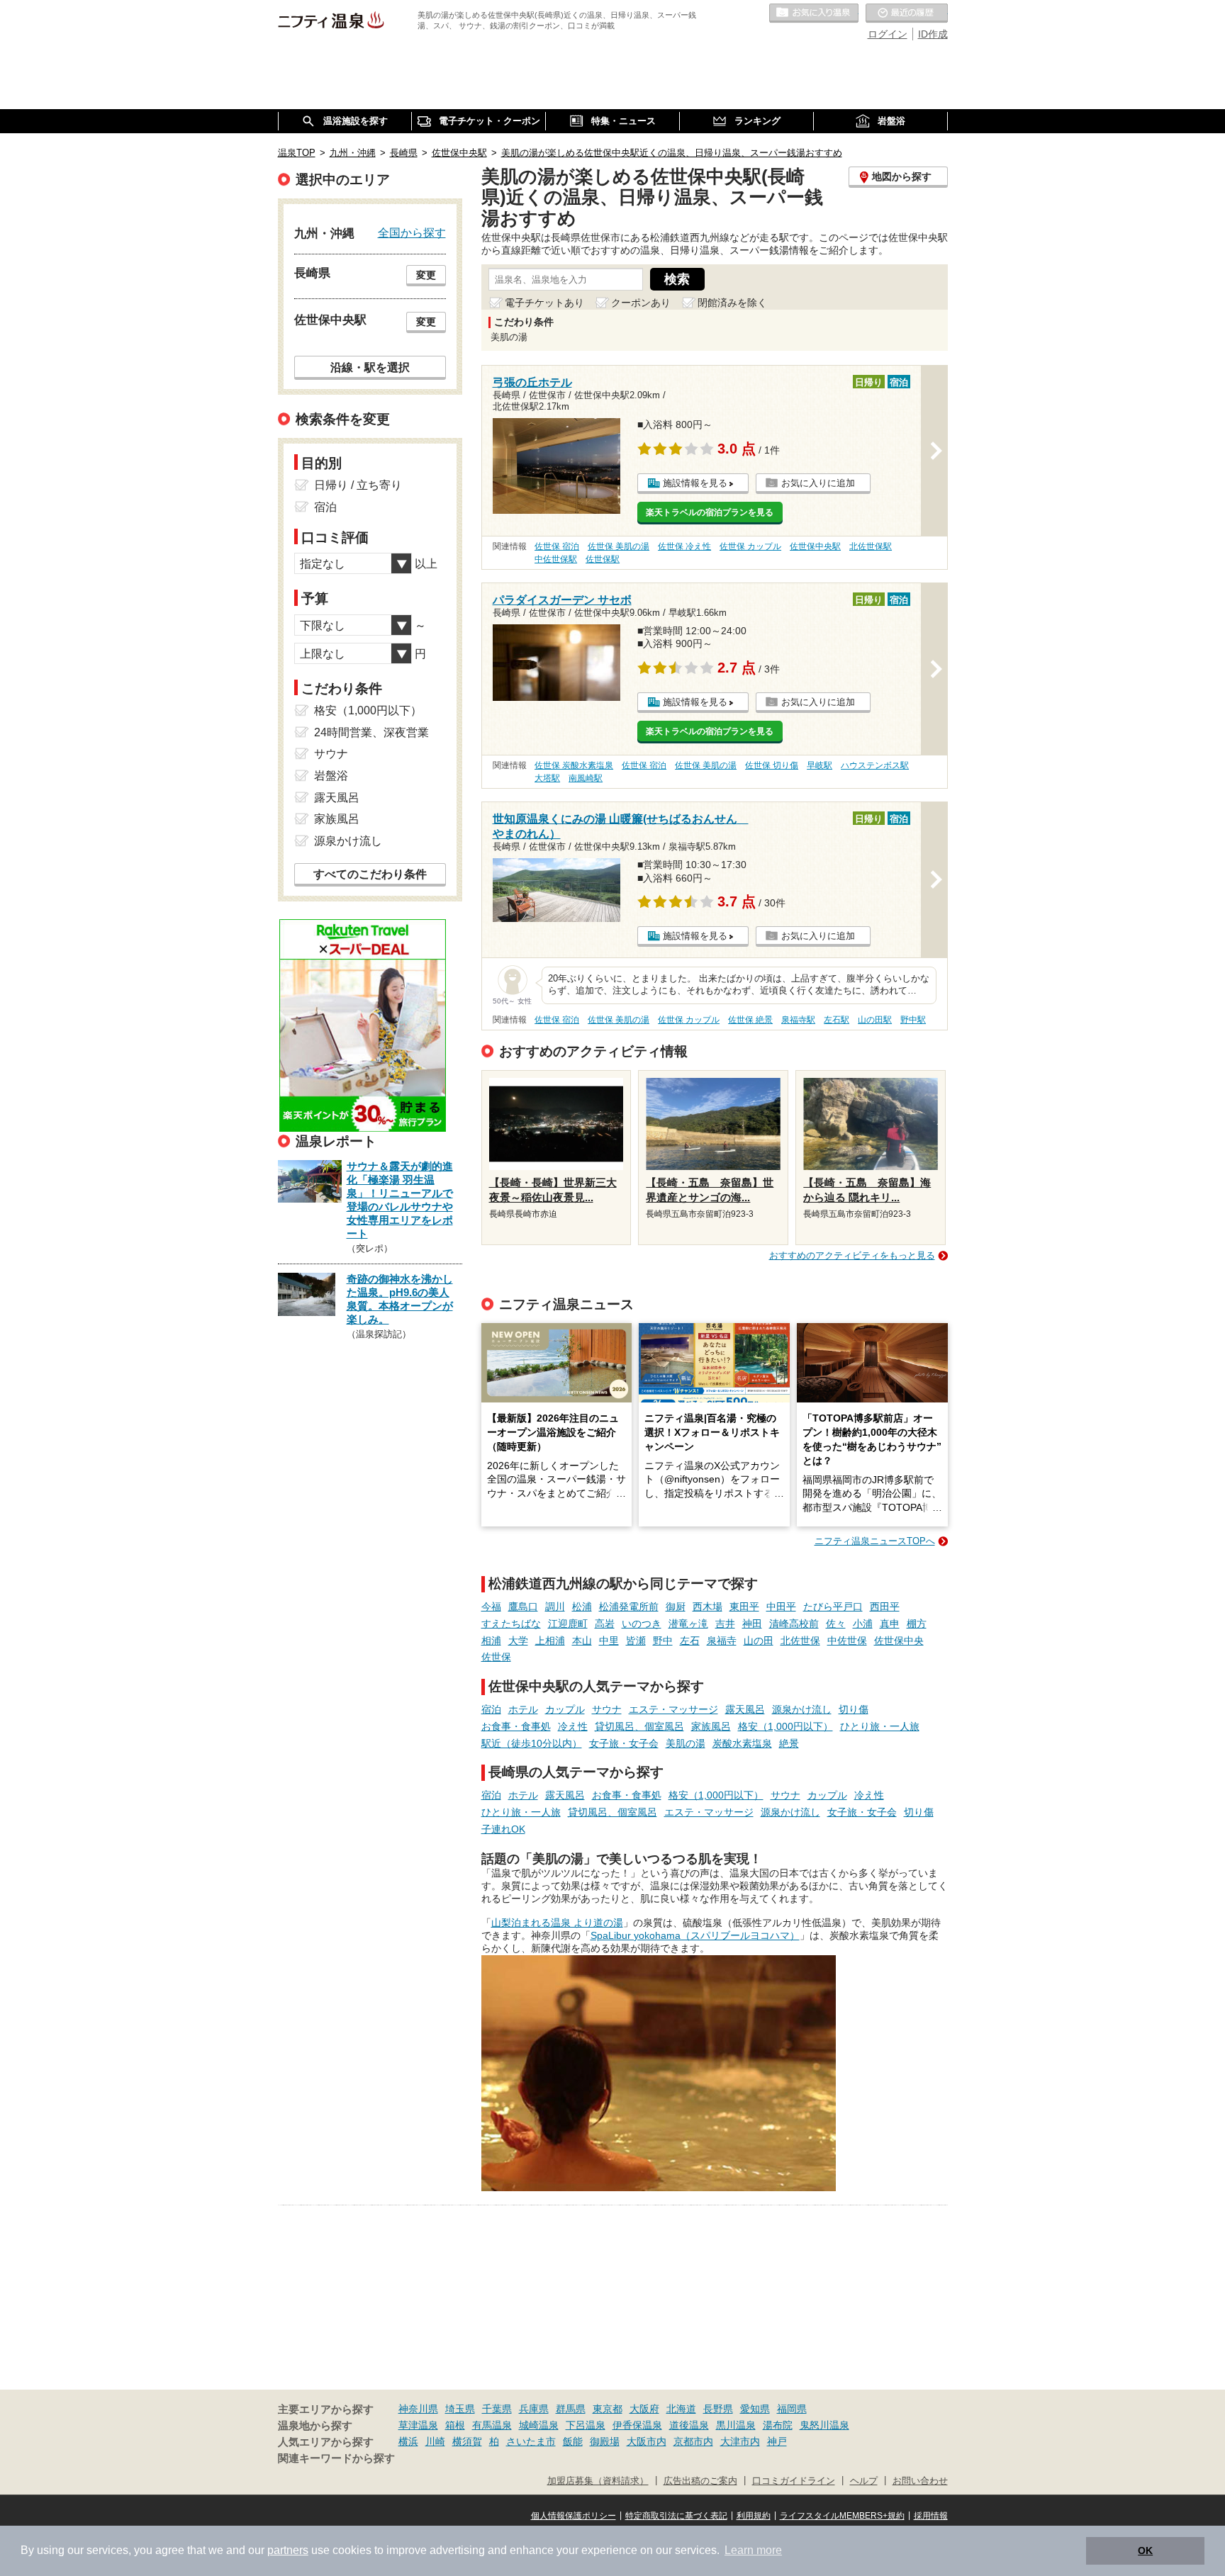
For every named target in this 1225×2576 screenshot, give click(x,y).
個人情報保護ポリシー (574, 2516)
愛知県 (755, 2409)
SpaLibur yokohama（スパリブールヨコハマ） (695, 1935)
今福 (491, 1607)
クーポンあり (641, 303)
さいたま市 (531, 2441)
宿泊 (491, 1709)
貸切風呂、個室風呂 (639, 1726)
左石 (690, 1641)
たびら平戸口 (833, 1607)
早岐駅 (820, 765)
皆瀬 (636, 1641)
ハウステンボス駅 (875, 765)
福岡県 (792, 2409)
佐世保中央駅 (815, 546)
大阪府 (644, 2409)
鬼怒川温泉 (824, 2425)
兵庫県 (534, 2409)
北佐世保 (800, 1641)
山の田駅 (875, 1020)
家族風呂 (711, 1726)
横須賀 (467, 2441)
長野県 (718, 2409)
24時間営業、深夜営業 (371, 732)
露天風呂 (745, 1709)
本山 (582, 1641)
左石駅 (837, 1020)
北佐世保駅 (871, 546)
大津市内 (740, 2441)
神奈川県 (418, 2409)
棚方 (917, 1624)
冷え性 (573, 1726)
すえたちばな (511, 1624)
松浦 (582, 1607)
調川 (555, 1607)
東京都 (608, 2409)
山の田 (759, 1641)
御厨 (676, 1607)
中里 (609, 1641)
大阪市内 (647, 2441)
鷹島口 (523, 1607)
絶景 (789, 1743)
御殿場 (605, 2441)
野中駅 (913, 1020)
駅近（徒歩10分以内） (532, 1743)
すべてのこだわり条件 (370, 874)
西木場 (707, 1607)
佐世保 (496, 1657)
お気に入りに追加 (818, 483)
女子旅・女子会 (624, 1743)
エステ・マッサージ (673, 1709)
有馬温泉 (492, 2425)
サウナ (607, 1709)
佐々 (836, 1624)
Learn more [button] (753, 2550)
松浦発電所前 (629, 1607)
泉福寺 (722, 1641)
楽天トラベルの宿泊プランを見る (710, 512)
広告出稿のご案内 (700, 2481)
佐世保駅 (603, 559)
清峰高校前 (794, 1624)
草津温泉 (418, 2425)
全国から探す (412, 232)
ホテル (523, 1709)
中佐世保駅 (556, 559)
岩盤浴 (331, 776)
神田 (752, 1624)
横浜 (408, 2441)
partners (288, 2550)
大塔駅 (547, 778)
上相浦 (550, 1641)
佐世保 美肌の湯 (619, 546)
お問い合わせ (920, 2481)
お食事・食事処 (516, 1726)
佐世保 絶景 (750, 1020)
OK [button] (1145, 2550)
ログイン (888, 34)
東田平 (744, 1607)
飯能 (573, 2441)
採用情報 (931, 2516)
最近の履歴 (907, 13)
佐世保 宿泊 (557, 546)
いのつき (642, 1624)
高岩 (605, 1624)
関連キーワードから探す (336, 2458)
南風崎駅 (586, 778)
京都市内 (693, 2441)
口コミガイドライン (794, 2481)
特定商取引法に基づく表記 (676, 2516)
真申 (890, 1624)
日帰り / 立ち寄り (358, 485)
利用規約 (754, 2516)
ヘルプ (864, 2481)
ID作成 (933, 34)
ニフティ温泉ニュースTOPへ (875, 1541)
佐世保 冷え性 (684, 546)
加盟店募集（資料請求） (598, 2481)
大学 (518, 1641)
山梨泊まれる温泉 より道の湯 (557, 1923)
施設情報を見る (695, 483)
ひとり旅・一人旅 (880, 1726)
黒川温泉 (736, 2425)
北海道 (681, 2409)
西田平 (885, 1607)
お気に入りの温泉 (814, 13)
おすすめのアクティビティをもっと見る (852, 1255)
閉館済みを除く (732, 303)
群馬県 (571, 2409)
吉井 (725, 1624)
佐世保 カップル (750, 546)
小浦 (863, 1624)
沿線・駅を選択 (370, 367)
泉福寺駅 (798, 1020)
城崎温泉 (539, 2425)
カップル (565, 1709)
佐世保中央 (899, 1641)
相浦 (491, 1641)
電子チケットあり (544, 303)
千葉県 (497, 2409)
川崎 (435, 2441)
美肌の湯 (686, 1743)
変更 (426, 275)
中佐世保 (847, 1641)
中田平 (781, 1607)
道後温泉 (689, 2425)
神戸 (777, 2441)
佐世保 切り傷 (772, 765)
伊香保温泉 (637, 2425)
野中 (663, 1641)
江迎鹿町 (568, 1624)
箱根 (455, 2425)
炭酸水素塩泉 (742, 1743)
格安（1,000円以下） (785, 1726)
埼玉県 (460, 2409)
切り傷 (854, 1709)
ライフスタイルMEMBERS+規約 (842, 2516)
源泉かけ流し (802, 1709)
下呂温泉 (586, 2425)
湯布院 (778, 2425)
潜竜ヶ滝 (688, 1624)
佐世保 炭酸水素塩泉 (574, 765)
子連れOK (503, 1829)
